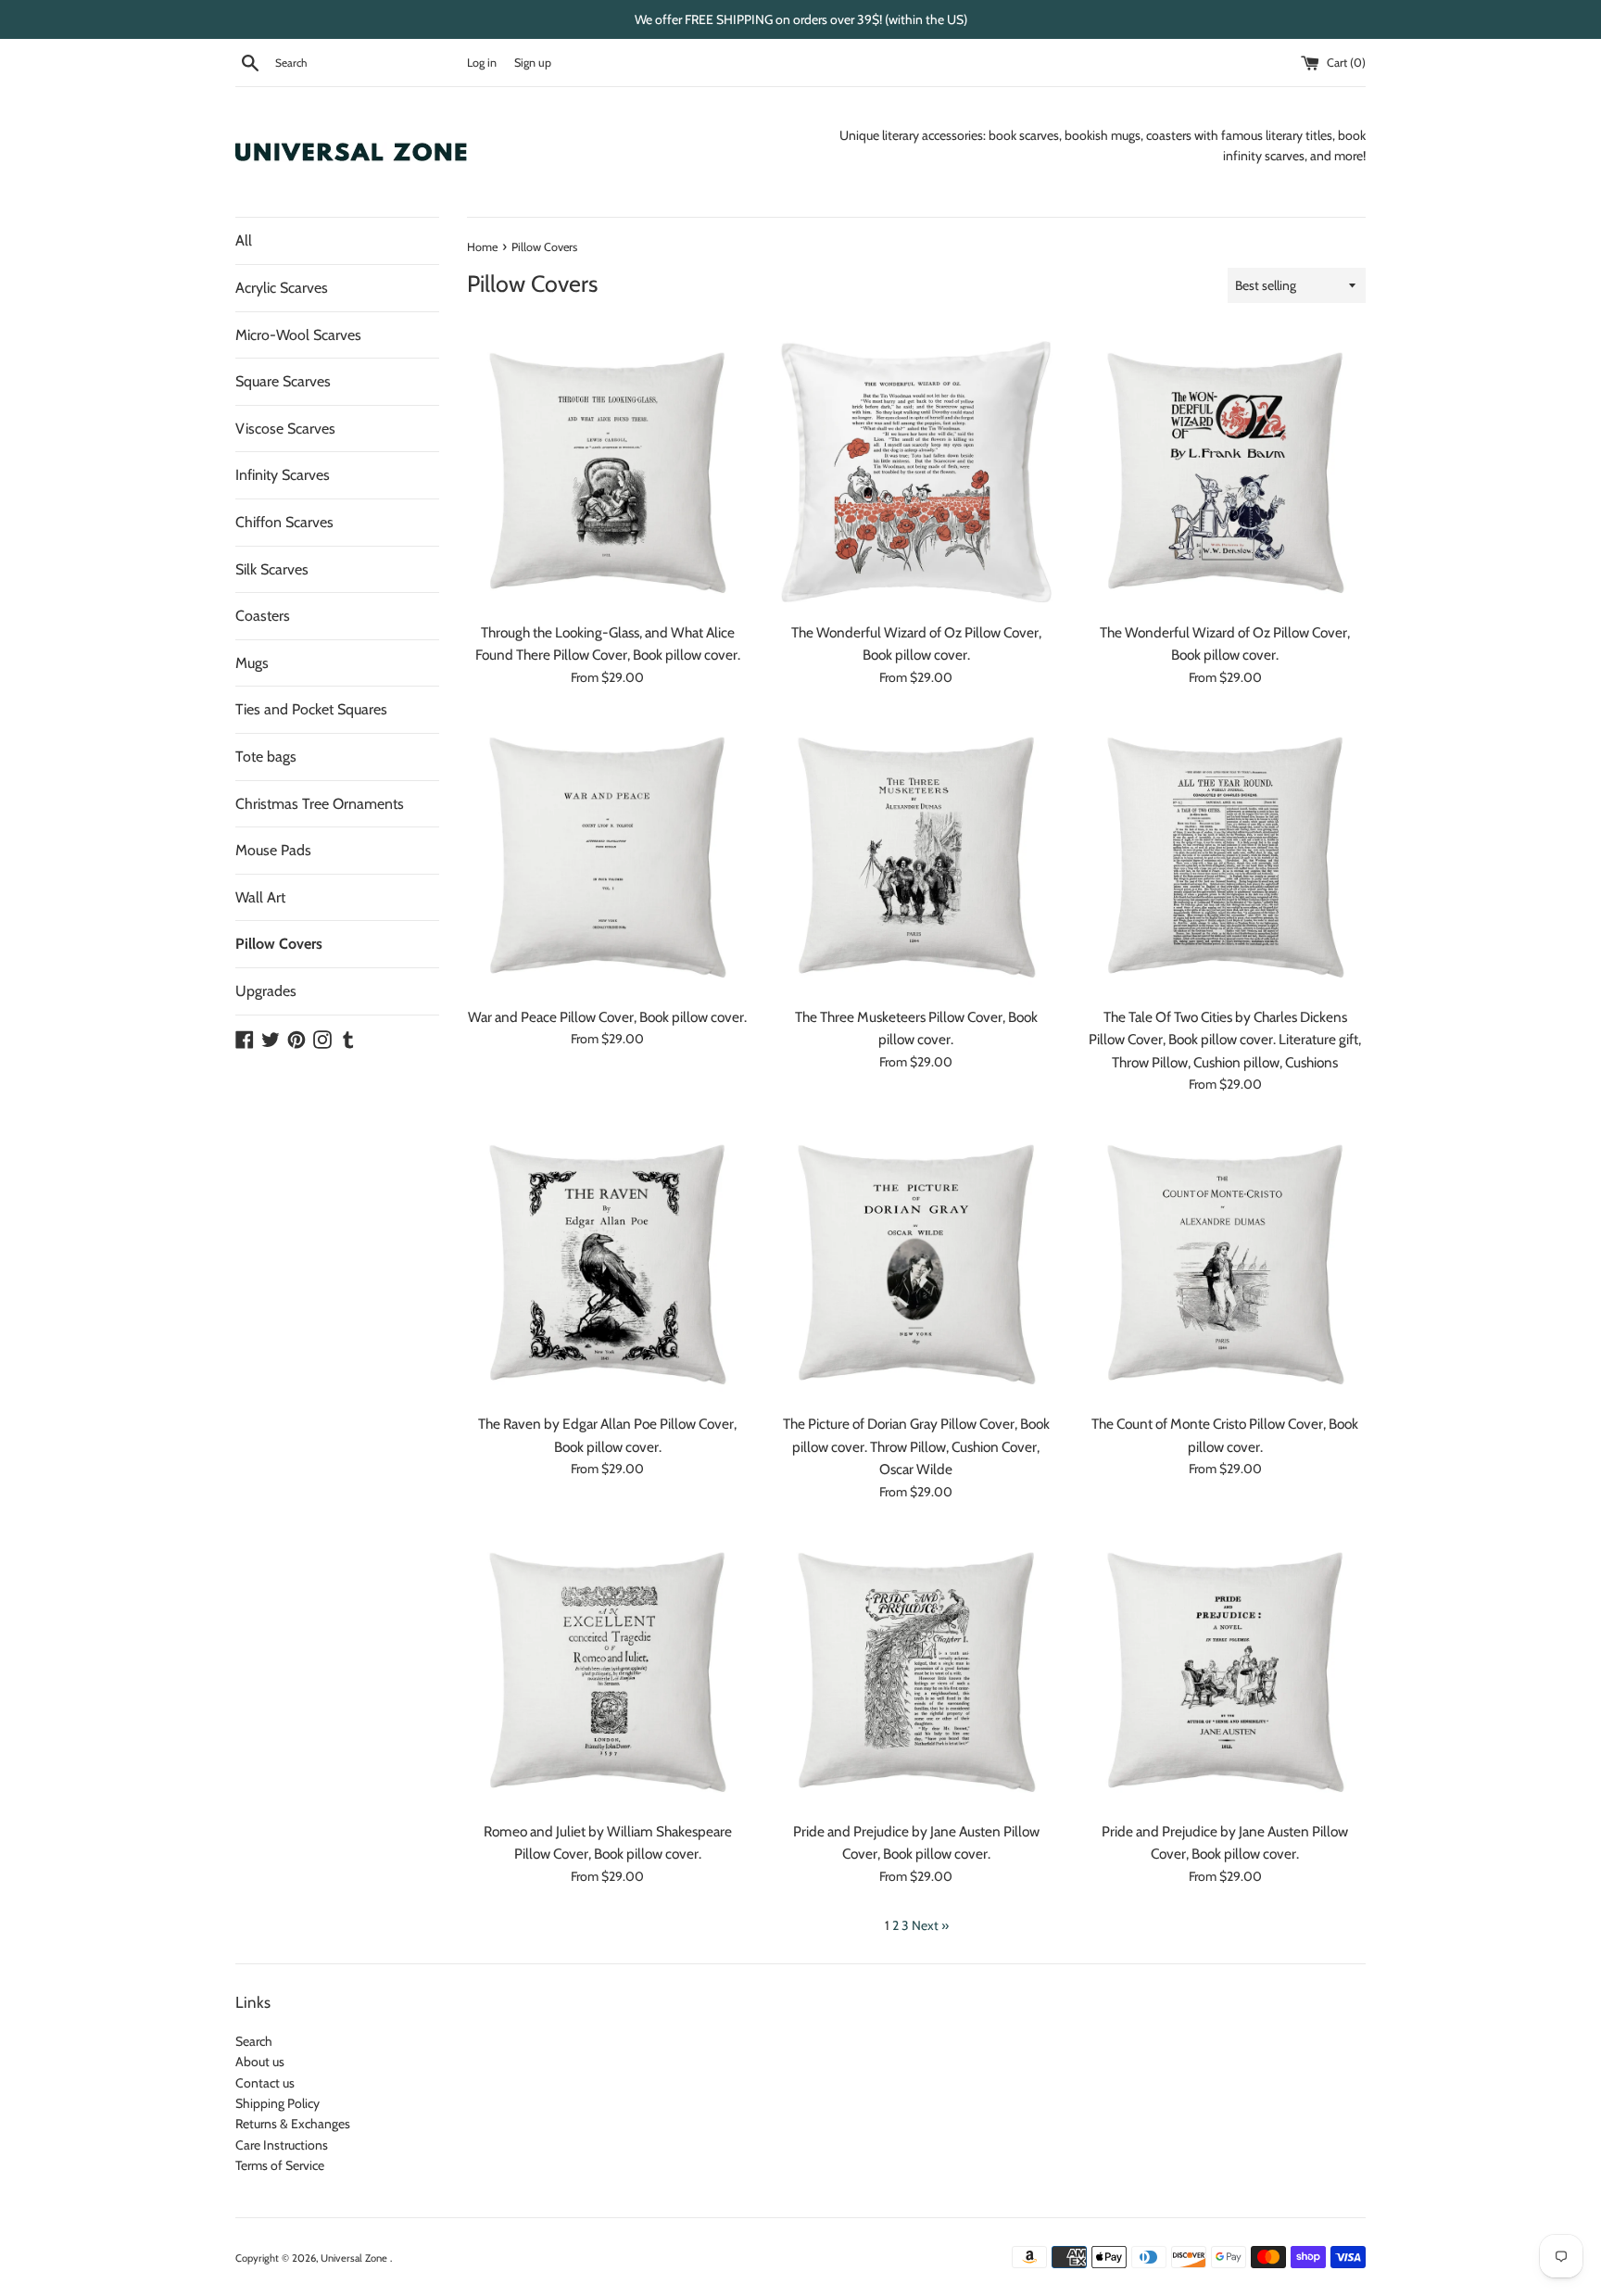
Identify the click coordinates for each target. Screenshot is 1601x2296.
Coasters (263, 616)
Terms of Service (280, 2165)
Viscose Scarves (285, 429)
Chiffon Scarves (284, 522)
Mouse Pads (273, 850)
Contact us (265, 2083)
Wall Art (260, 897)
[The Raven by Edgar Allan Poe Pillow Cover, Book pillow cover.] (607, 1263)
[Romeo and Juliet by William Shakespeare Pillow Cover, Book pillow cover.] (607, 1671)
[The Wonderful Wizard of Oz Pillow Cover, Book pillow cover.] (916, 471)
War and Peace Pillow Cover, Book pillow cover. (607, 1017)
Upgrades (266, 991)
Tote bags (266, 757)
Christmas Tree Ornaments (320, 804)
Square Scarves (283, 381)
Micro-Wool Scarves (298, 335)
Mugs (252, 663)
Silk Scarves (272, 569)
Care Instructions (282, 2145)
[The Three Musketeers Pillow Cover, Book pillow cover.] (916, 856)
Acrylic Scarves (282, 288)
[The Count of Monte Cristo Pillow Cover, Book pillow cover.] (1225, 1263)
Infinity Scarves (283, 475)
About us (260, 2062)
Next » (930, 1925)
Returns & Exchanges (293, 2124)
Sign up (533, 63)
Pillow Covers (279, 944)
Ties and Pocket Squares (311, 709)
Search (254, 2041)
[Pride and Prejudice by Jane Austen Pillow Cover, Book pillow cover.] (916, 1671)
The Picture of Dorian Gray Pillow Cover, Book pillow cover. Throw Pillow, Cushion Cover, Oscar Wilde (916, 1446)
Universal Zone (355, 2258)
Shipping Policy (277, 2103)
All (244, 240)
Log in (482, 63)
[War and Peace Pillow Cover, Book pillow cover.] (607, 856)
